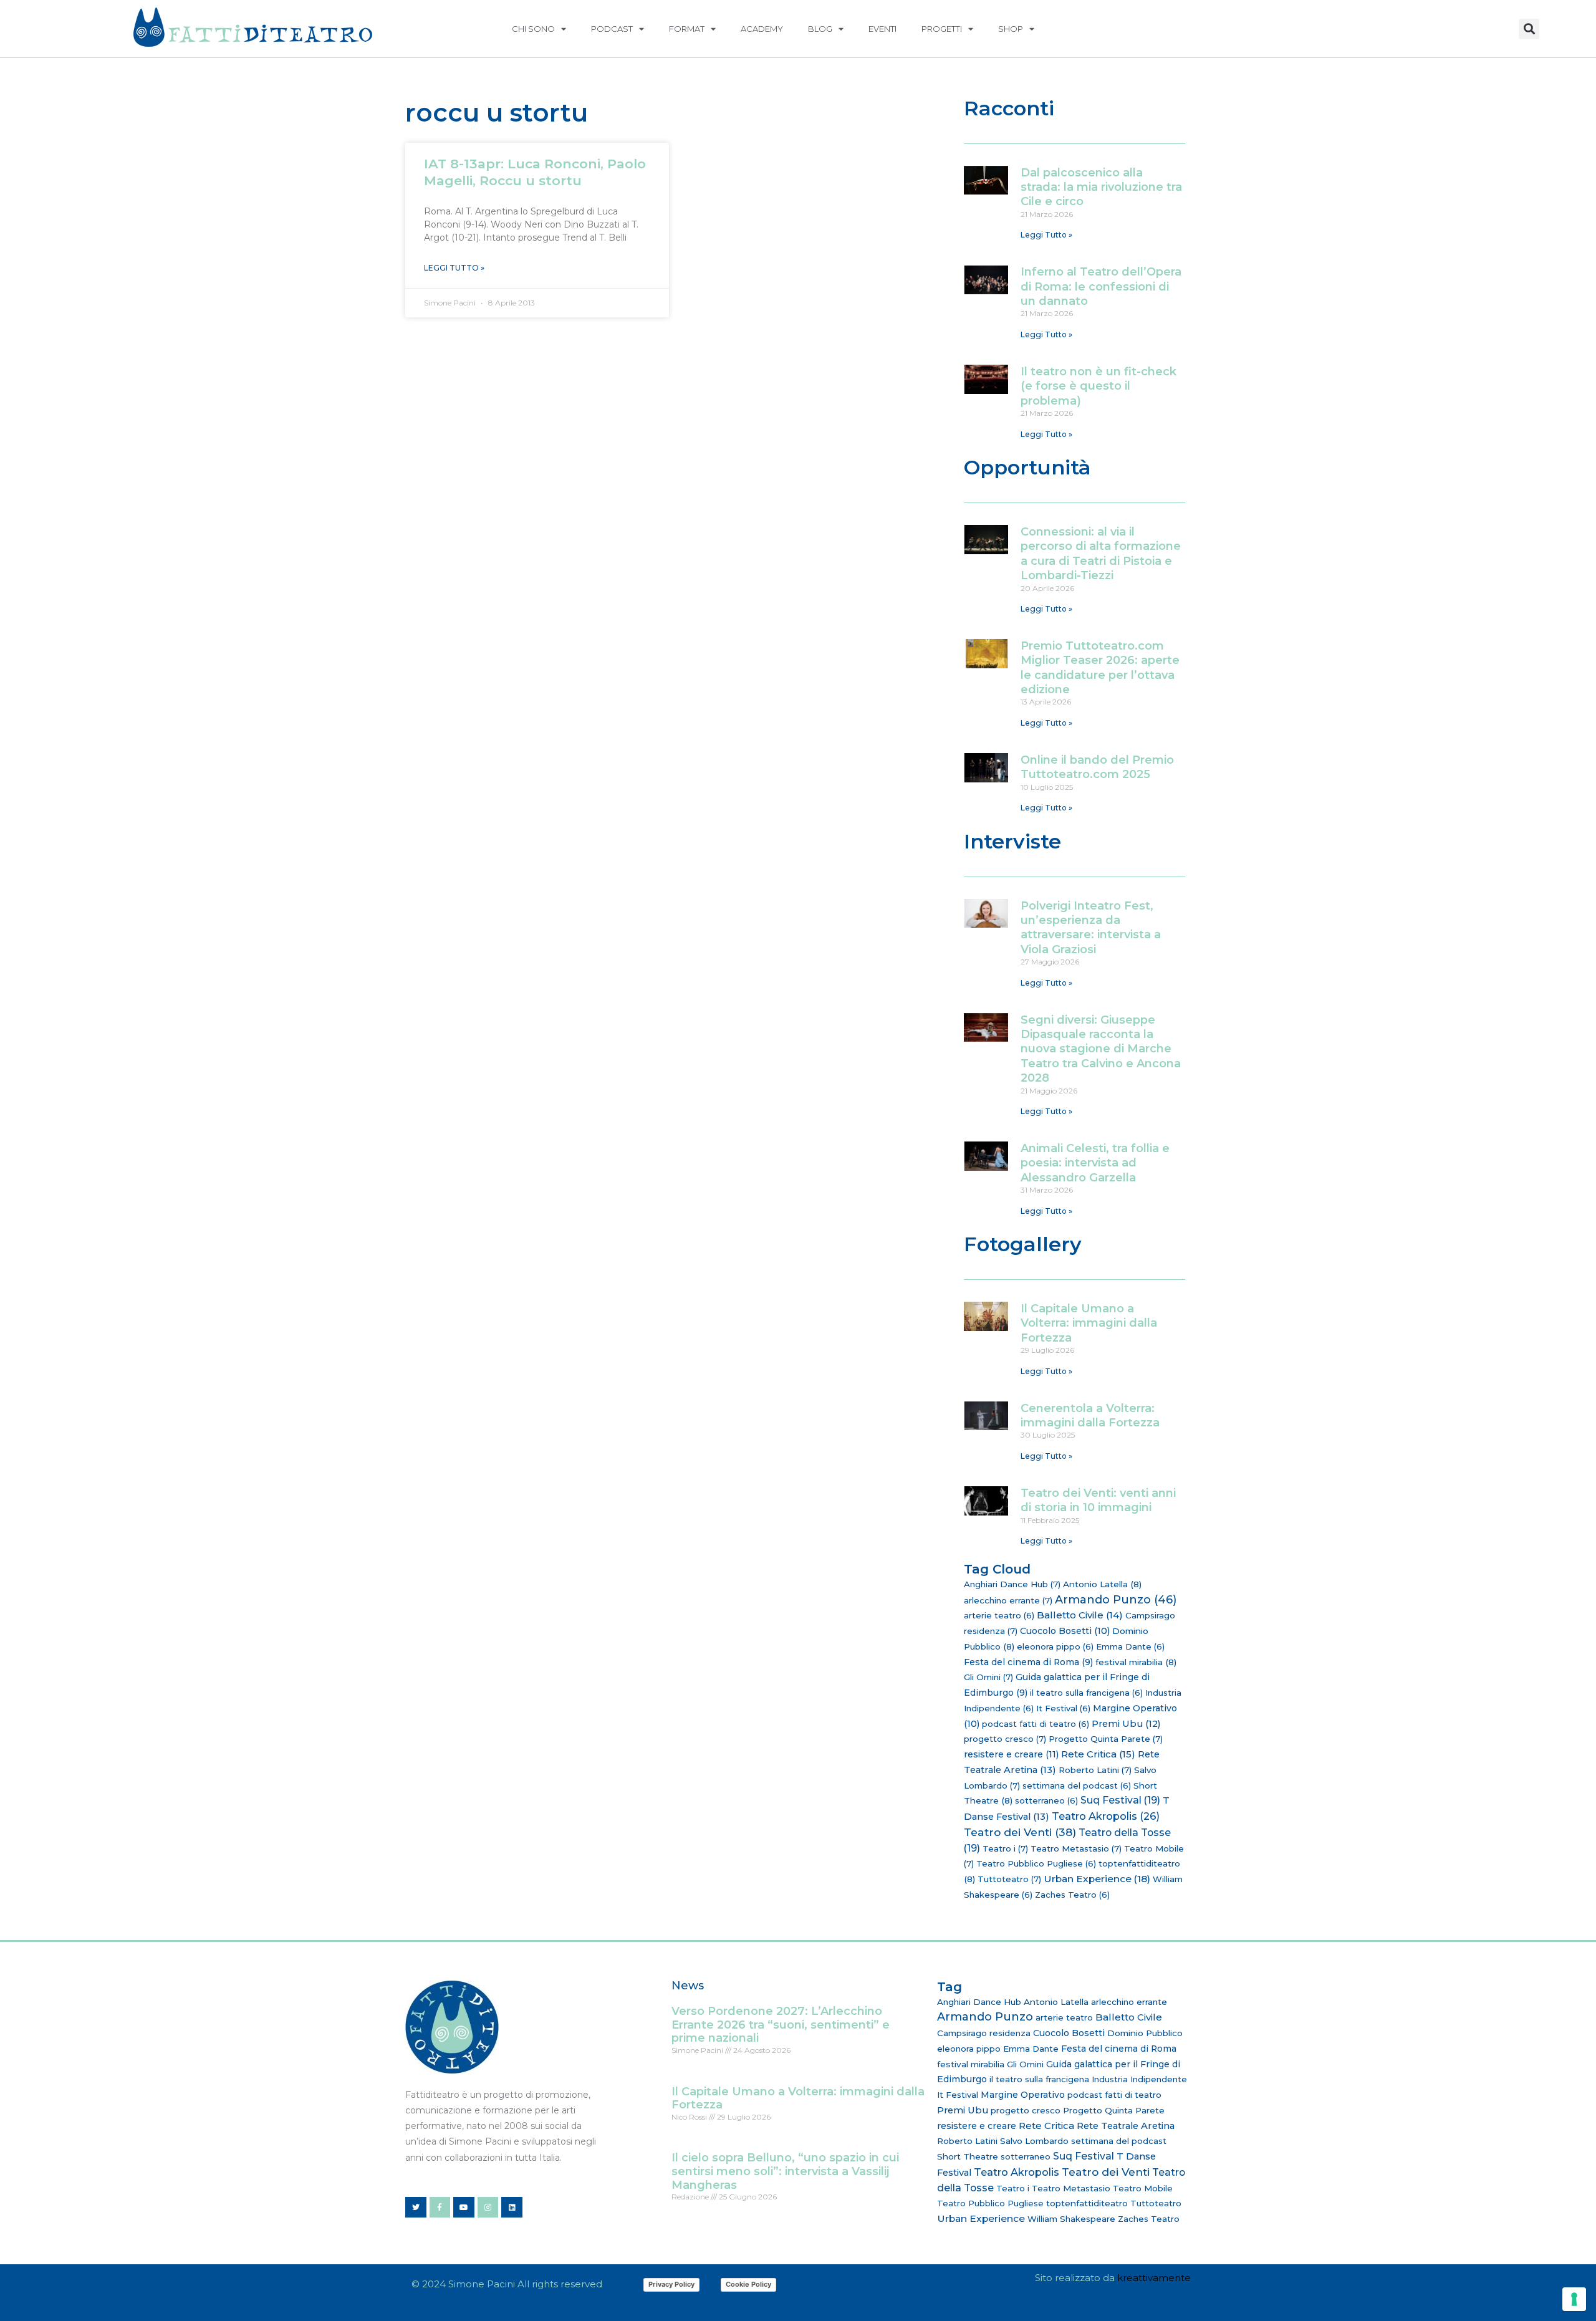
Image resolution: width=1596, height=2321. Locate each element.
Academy (762, 29)
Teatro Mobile (1143, 2188)
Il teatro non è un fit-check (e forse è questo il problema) (1098, 386)
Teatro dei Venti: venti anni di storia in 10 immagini (1098, 1500)
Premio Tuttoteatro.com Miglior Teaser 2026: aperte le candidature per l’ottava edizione (1100, 668)
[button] (1529, 29)
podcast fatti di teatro (1036, 1724)
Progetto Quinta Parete (1106, 1739)
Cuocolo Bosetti (1065, 1631)
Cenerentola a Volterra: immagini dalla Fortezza (1090, 1415)
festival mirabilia (1136, 1662)
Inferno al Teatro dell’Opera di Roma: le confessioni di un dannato (1101, 286)
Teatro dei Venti (1020, 1832)
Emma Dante (1130, 1646)
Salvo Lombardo (1034, 2141)
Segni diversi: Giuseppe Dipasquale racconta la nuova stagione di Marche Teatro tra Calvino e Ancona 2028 (1101, 1049)
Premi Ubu (1126, 1724)
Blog (820, 29)
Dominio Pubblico (1145, 2033)
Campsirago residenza (984, 2033)
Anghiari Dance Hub (1012, 1584)
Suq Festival (1120, 1800)
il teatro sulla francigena (1086, 1693)
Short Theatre (968, 2156)
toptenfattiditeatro (1087, 2203)
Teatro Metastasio (1076, 1848)
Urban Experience (1097, 1879)
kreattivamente (1154, 2278)
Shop (1011, 29)
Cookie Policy (748, 2284)
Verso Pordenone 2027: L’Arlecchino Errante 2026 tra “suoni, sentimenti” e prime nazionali (781, 2025)
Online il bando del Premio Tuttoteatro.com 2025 (1097, 767)
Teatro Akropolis (1106, 1816)
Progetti (942, 29)
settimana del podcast (1077, 1785)
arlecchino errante (1008, 1600)
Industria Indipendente (1139, 2079)
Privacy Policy (671, 2284)
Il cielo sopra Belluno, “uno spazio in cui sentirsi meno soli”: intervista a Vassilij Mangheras (785, 2171)
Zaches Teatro (1072, 1895)
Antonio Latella (1102, 1584)
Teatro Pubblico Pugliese (1036, 1863)
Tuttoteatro (1009, 1879)
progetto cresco (1005, 1739)
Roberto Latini (1095, 1770)
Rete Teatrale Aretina (1126, 2126)
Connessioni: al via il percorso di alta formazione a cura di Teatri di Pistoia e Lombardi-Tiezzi (1101, 554)
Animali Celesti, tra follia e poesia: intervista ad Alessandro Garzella (1095, 1163)
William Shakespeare (1071, 2219)
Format (687, 29)
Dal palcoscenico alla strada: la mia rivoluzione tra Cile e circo (1101, 187)
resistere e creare (1011, 1754)
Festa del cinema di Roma (1028, 1662)
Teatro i (1005, 1848)
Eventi (882, 29)
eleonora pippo (1055, 1646)
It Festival (1063, 1708)
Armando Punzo (1116, 1600)
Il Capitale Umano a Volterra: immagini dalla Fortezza (1089, 1323)
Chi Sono (533, 29)
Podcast (612, 29)
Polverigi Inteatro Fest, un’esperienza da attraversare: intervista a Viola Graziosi (1091, 928)
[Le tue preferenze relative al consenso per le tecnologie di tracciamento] (1574, 2299)
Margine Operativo (1023, 2095)
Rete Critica (1098, 1754)
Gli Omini (988, 1677)
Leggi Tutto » (454, 268)
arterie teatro (999, 1615)
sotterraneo (1046, 1800)
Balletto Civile (1080, 1615)
